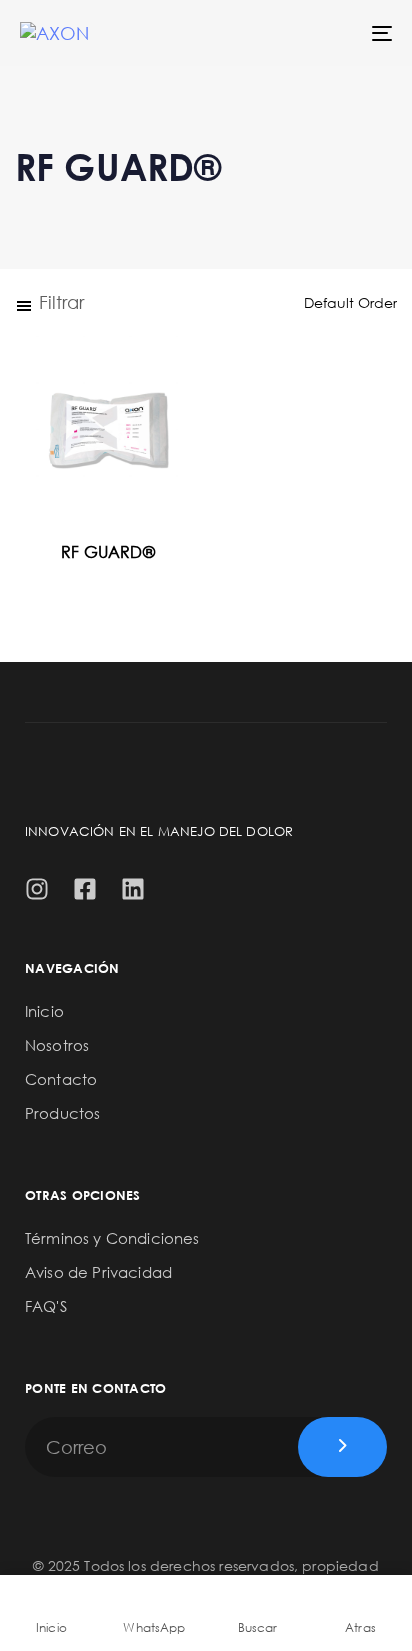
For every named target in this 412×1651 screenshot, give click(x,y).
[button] (49, 302)
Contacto (61, 1079)
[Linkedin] (133, 889)
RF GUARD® (107, 552)
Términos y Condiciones (112, 1238)
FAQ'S (46, 1306)
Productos (62, 1113)
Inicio (44, 1011)
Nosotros (57, 1045)
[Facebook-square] (85, 889)
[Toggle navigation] (330, 33)
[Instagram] (37, 889)
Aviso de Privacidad (98, 1272)
